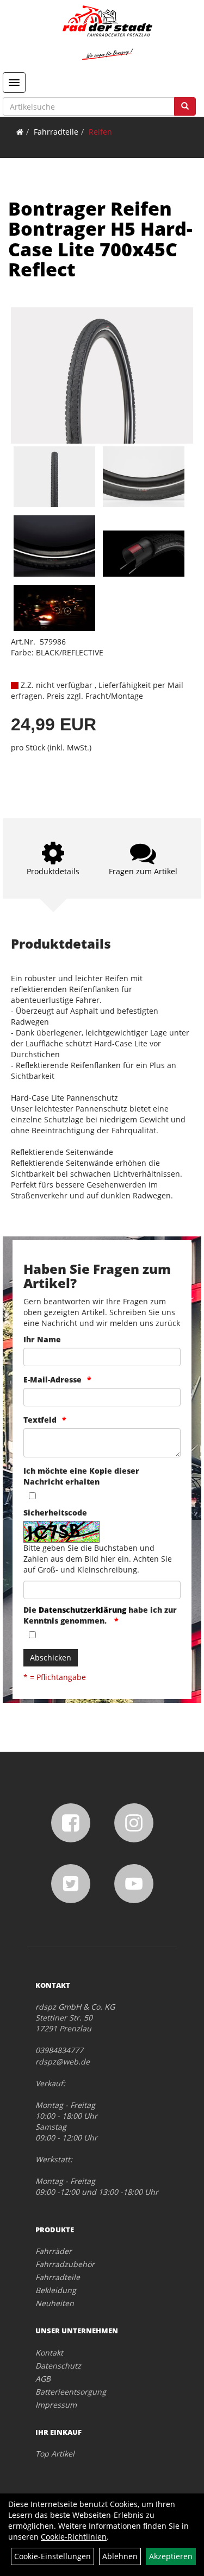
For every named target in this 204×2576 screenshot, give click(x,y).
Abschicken (51, 1658)
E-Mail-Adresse (52, 1379)
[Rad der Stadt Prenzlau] (107, 33)
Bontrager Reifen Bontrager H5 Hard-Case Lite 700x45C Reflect (100, 239)
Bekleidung (56, 2290)
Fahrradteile (56, 132)
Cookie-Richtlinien (74, 2537)
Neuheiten (55, 2303)
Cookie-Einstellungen (52, 2556)
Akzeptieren (171, 2556)
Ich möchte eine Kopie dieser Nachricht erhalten (81, 1476)
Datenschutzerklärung (82, 1610)
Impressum (56, 2405)
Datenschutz (58, 2366)
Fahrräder (54, 2251)
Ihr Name (42, 1339)
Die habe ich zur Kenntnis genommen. (100, 1615)
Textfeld (40, 1420)
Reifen (100, 132)
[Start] (20, 132)
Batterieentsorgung (71, 2392)
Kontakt (49, 2353)
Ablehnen (120, 2556)
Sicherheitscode (55, 1513)
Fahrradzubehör (65, 2264)
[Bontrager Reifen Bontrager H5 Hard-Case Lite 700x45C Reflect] (102, 375)
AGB (43, 2379)
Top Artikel (55, 2454)
